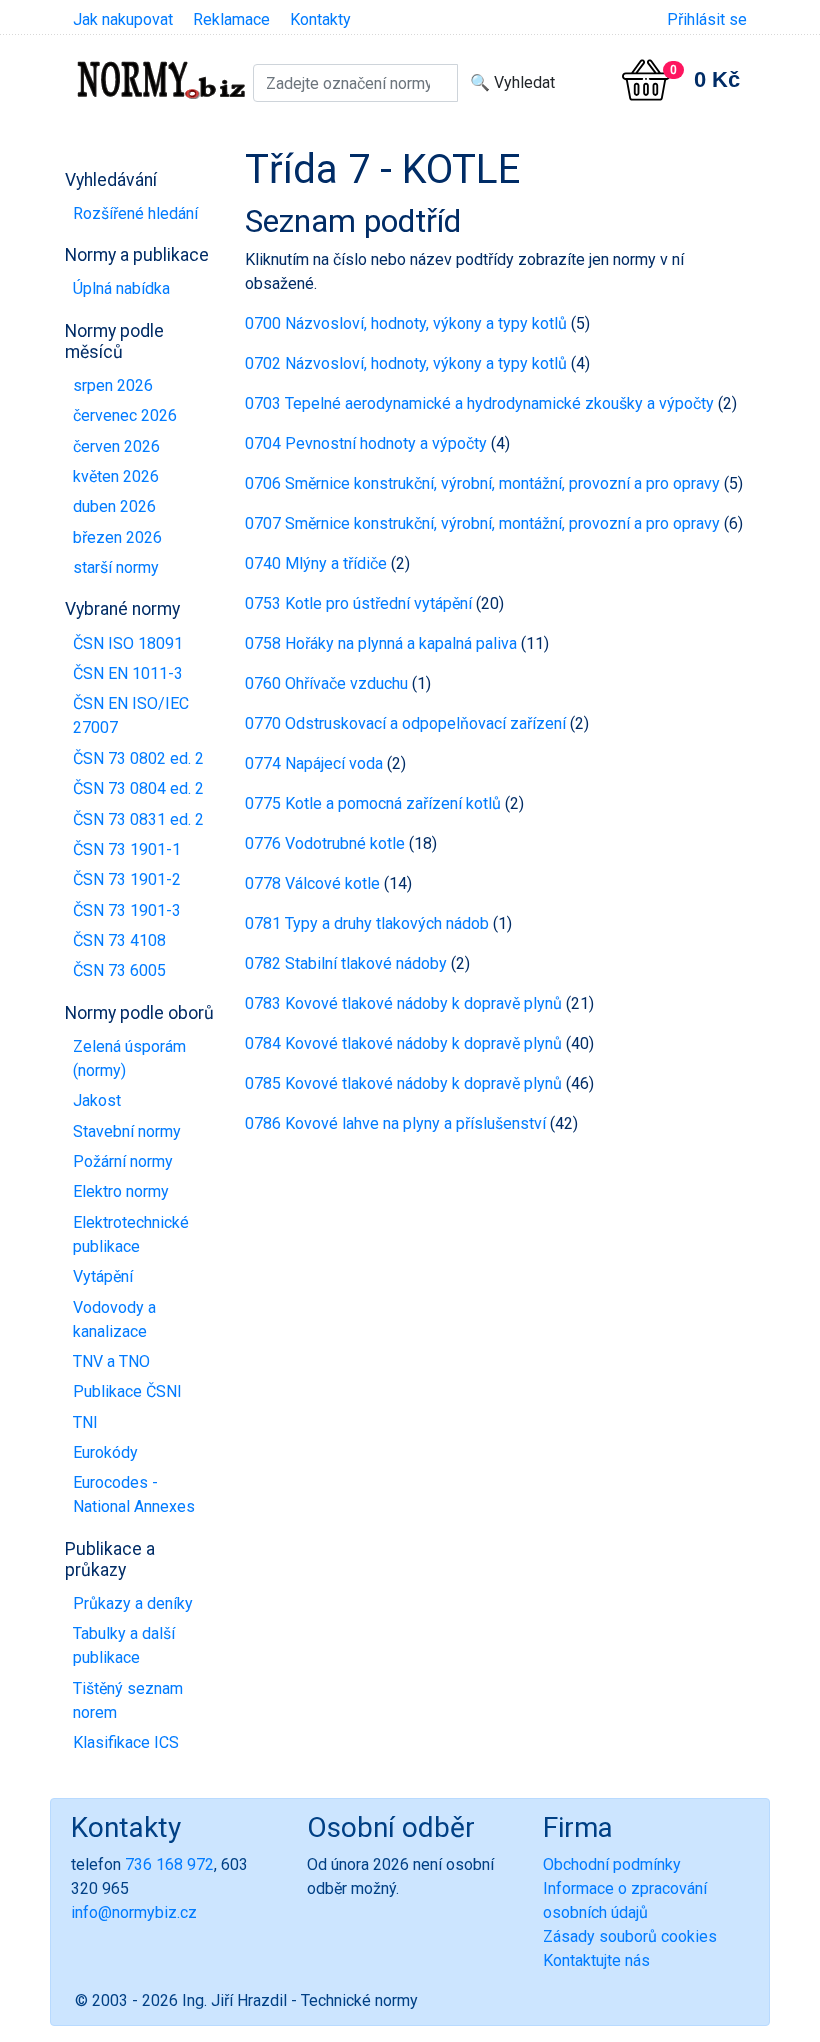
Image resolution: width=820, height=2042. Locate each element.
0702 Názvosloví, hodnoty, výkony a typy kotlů (406, 363)
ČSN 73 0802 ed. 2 (138, 758)
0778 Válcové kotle (312, 883)
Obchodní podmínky (612, 1864)
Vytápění (103, 1276)
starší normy (116, 567)
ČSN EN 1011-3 (128, 673)
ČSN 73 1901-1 (127, 849)
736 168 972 (169, 1864)
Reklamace (231, 19)
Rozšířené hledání (135, 213)
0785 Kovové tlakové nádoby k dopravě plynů (403, 1083)
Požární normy (123, 1161)
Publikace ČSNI (127, 1391)
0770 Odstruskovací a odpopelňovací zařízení (405, 723)
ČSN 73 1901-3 (127, 910)
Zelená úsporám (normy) (129, 1058)
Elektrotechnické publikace (131, 1234)
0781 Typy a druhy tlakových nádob (367, 923)
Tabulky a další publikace (124, 1645)
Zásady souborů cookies (630, 1936)
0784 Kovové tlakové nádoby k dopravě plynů (403, 1043)
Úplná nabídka (121, 288)
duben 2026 (114, 506)
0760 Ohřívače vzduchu (326, 683)
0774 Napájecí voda (314, 763)
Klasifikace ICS (126, 1742)
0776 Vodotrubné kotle (325, 843)
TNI (85, 1422)
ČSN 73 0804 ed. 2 (138, 788)
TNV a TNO (111, 1361)
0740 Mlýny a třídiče (316, 563)
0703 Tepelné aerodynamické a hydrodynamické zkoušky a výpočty (479, 403)
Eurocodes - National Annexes (134, 1494)
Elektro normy (121, 1191)
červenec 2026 (125, 415)
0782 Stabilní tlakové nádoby (346, 963)
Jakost (97, 1100)
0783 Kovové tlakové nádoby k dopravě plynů (403, 1003)
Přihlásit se (707, 19)
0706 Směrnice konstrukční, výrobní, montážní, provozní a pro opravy (482, 483)
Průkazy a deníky (133, 1603)
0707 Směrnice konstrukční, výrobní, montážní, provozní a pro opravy (482, 523)
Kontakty (320, 19)
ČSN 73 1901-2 (127, 879)
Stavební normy (127, 1131)
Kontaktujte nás (596, 1960)
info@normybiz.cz (134, 1912)
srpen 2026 (113, 385)
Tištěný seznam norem (128, 1700)
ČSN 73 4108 (119, 940)
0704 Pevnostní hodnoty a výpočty (366, 443)
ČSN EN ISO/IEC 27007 (131, 715)
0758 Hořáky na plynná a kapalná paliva (381, 643)
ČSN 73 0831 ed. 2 (138, 819)
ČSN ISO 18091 (128, 643)
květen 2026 (116, 476)
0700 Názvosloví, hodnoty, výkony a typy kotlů (406, 323)
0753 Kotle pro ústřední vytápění (358, 603)
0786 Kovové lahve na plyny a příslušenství (395, 1123)
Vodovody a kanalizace (114, 1319)
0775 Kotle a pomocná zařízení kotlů (373, 803)
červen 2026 (116, 446)
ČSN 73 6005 (119, 970)
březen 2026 (117, 537)
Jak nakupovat (123, 19)
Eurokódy (105, 1452)
